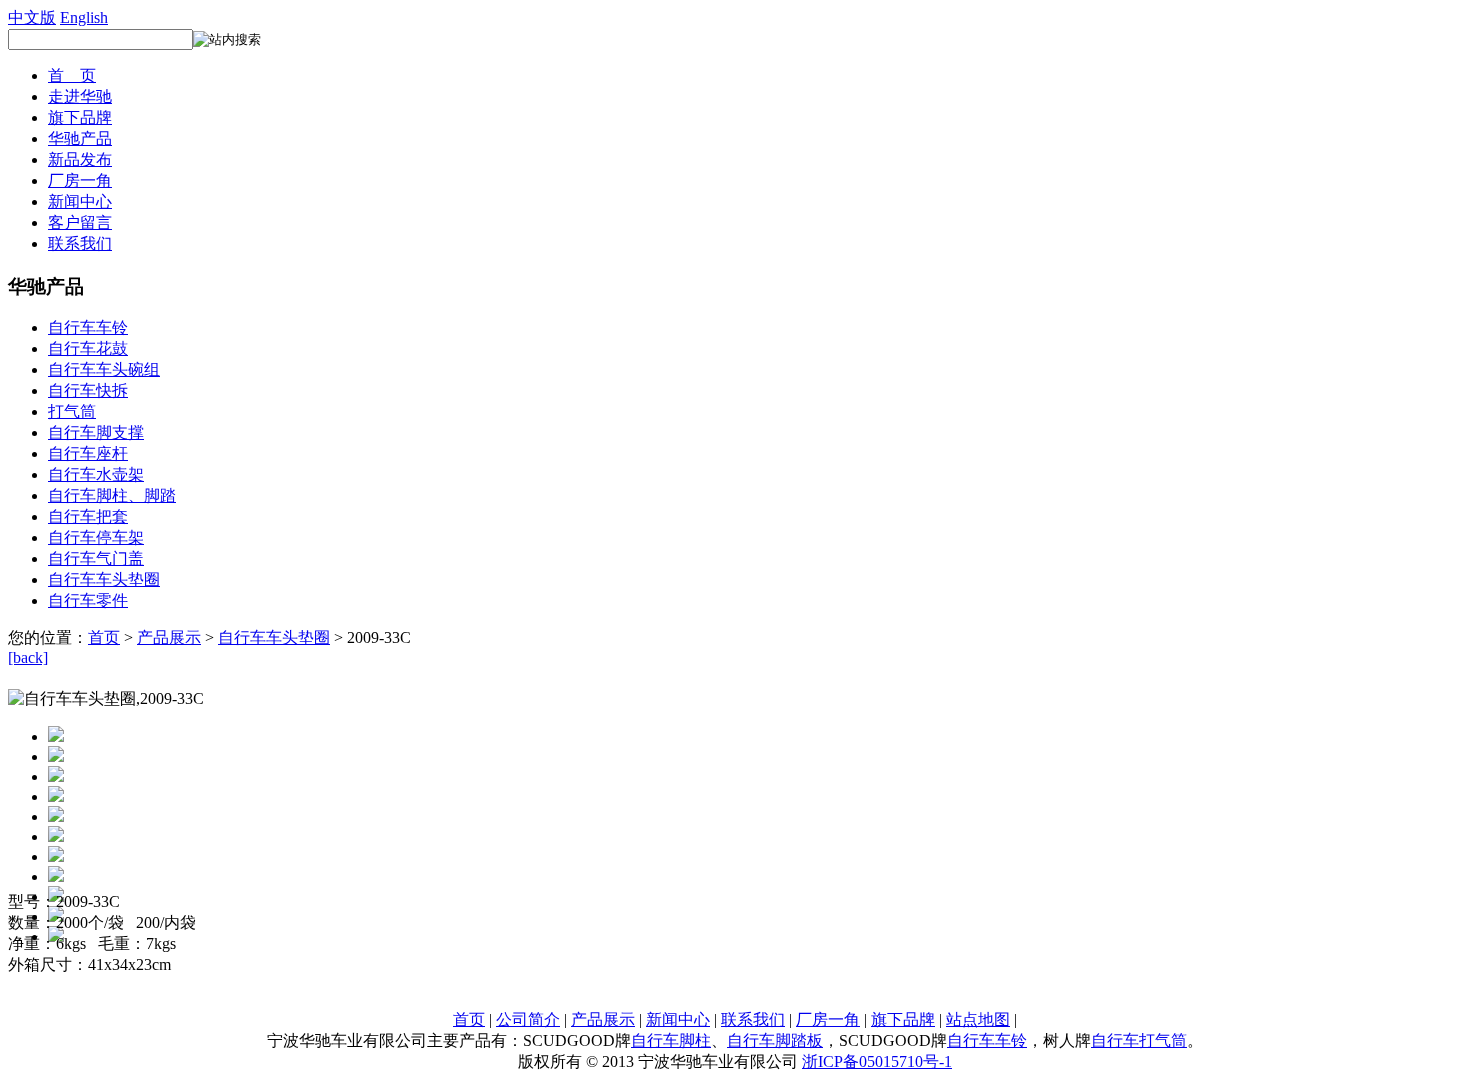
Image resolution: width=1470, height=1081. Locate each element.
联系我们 (80, 243)
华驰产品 (80, 138)
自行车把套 (88, 516)
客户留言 (80, 222)
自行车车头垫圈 (104, 579)
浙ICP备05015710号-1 (877, 1061)
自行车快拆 (88, 390)
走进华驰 (80, 96)
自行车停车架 (96, 537)
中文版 (32, 17)
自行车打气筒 (1139, 1040)
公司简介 (528, 1019)
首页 (104, 637)
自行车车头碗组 (104, 369)
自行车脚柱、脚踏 (112, 495)
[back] (28, 657)
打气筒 (72, 411)
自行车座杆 (88, 453)
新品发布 (80, 159)
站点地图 (978, 1019)
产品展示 (169, 637)
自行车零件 (88, 600)
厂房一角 (80, 180)
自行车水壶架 (96, 474)
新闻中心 (80, 201)
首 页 (72, 75)
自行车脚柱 (671, 1040)
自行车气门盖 (96, 558)
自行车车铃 (88, 327)
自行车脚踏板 (775, 1040)
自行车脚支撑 (96, 432)
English (84, 17)
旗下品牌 (80, 117)
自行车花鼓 (88, 348)
